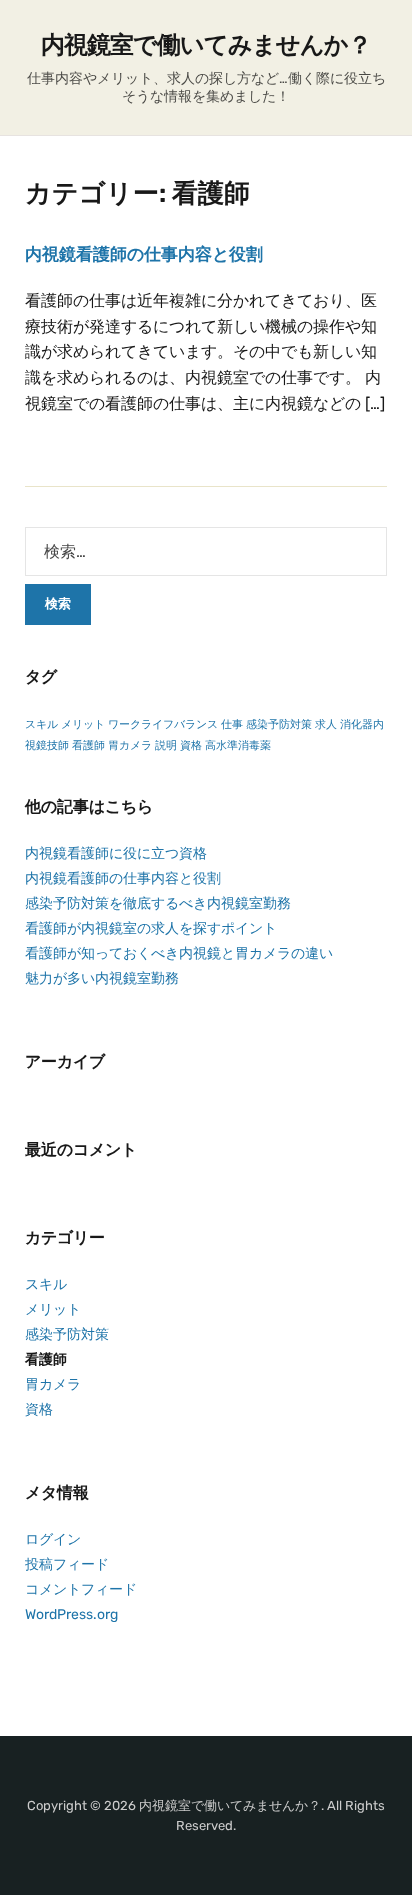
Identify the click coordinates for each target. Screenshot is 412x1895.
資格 (191, 745)
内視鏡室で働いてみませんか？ (206, 45)
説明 (166, 745)
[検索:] (206, 551)
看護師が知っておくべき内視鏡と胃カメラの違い (179, 953)
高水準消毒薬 (238, 745)
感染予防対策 (279, 724)
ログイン (53, 1539)
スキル (41, 724)
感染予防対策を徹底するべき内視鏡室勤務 (158, 903)
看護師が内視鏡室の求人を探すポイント (151, 928)
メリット (83, 724)
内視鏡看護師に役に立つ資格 (116, 853)
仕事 (232, 724)
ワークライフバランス (163, 724)
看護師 (88, 745)
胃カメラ (130, 745)
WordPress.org (71, 1614)
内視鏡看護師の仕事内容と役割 (144, 254)
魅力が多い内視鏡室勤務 (102, 978)
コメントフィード (81, 1589)
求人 (326, 724)
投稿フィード (67, 1564)
